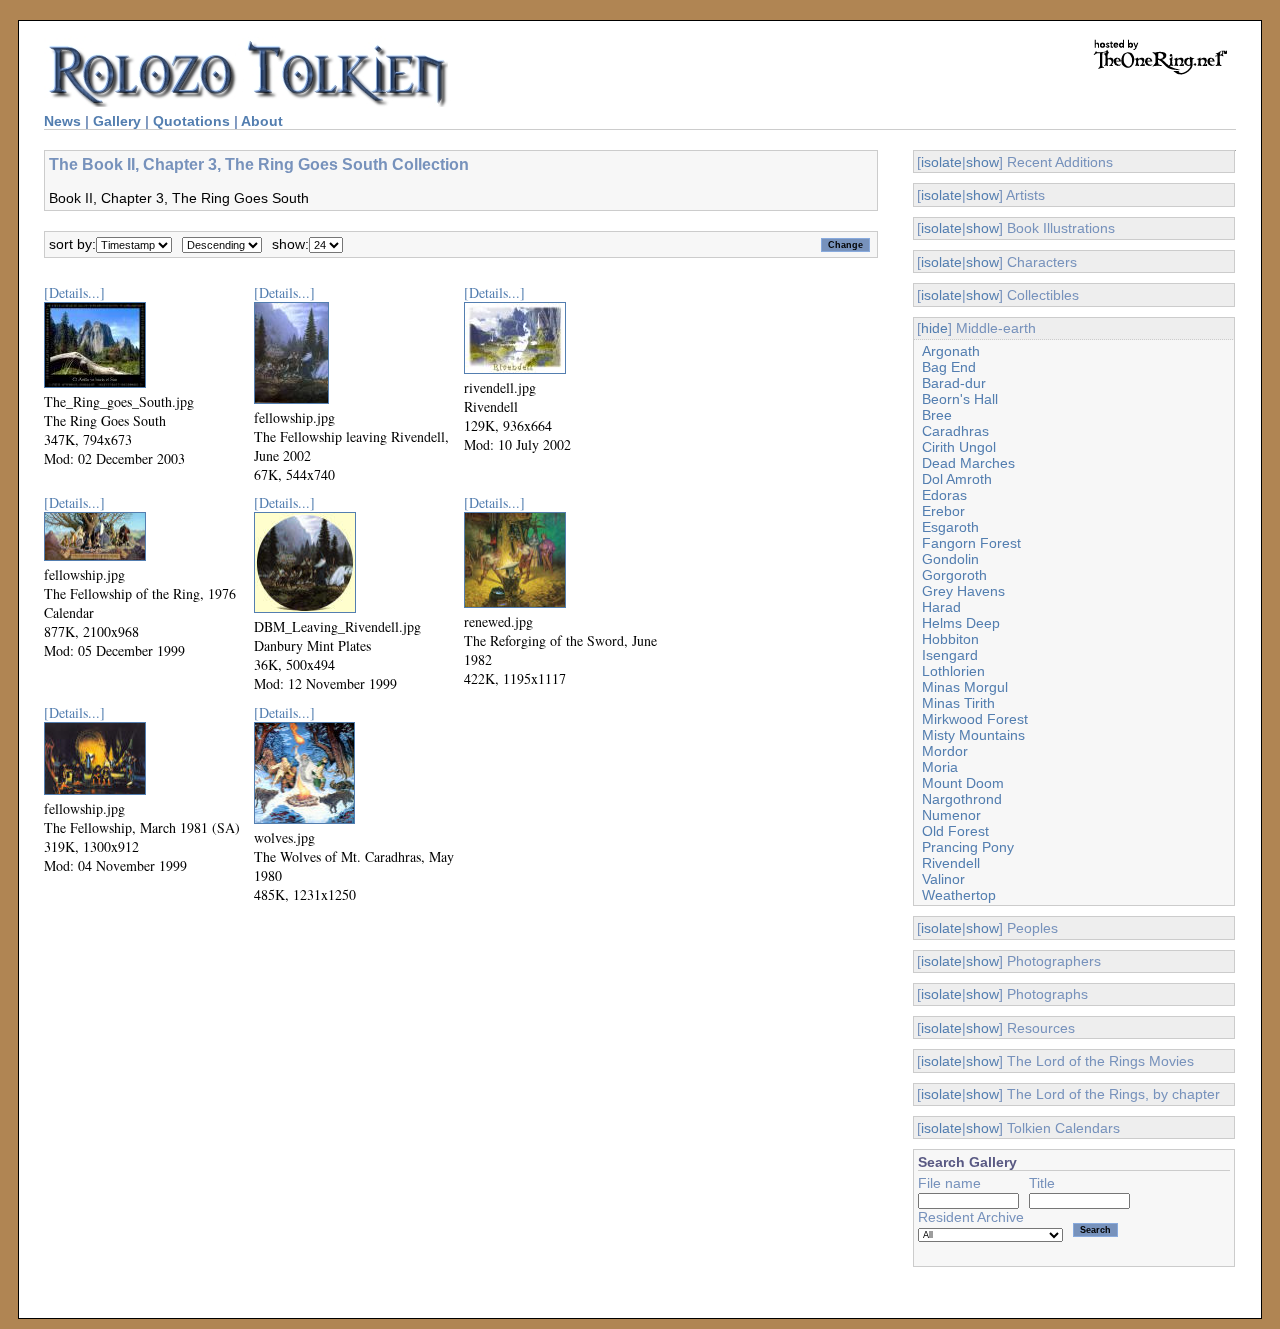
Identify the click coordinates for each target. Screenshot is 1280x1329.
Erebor (943, 511)
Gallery (117, 121)
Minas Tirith (958, 703)
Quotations (191, 121)
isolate (941, 162)
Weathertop (959, 895)
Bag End (949, 367)
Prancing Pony (968, 847)
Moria (940, 767)
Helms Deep (961, 623)
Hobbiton (950, 639)
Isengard (950, 655)
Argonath (951, 351)
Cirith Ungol (959, 447)
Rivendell (951, 863)
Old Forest (955, 831)
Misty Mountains (973, 735)
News (62, 121)
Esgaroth (950, 527)
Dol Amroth (957, 479)
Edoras (944, 495)
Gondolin (950, 559)
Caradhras (955, 431)
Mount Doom (963, 783)
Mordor (945, 751)
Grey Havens (963, 591)
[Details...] (74, 292)
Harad (941, 607)
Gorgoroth (954, 575)
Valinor (943, 879)
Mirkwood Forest (975, 719)
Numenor (951, 815)
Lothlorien (953, 671)
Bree (937, 415)
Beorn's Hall (960, 399)
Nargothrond (962, 799)
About (262, 121)
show (982, 162)
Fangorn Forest (971, 543)
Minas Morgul (965, 687)
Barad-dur (954, 383)
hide (934, 328)
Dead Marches (968, 463)
